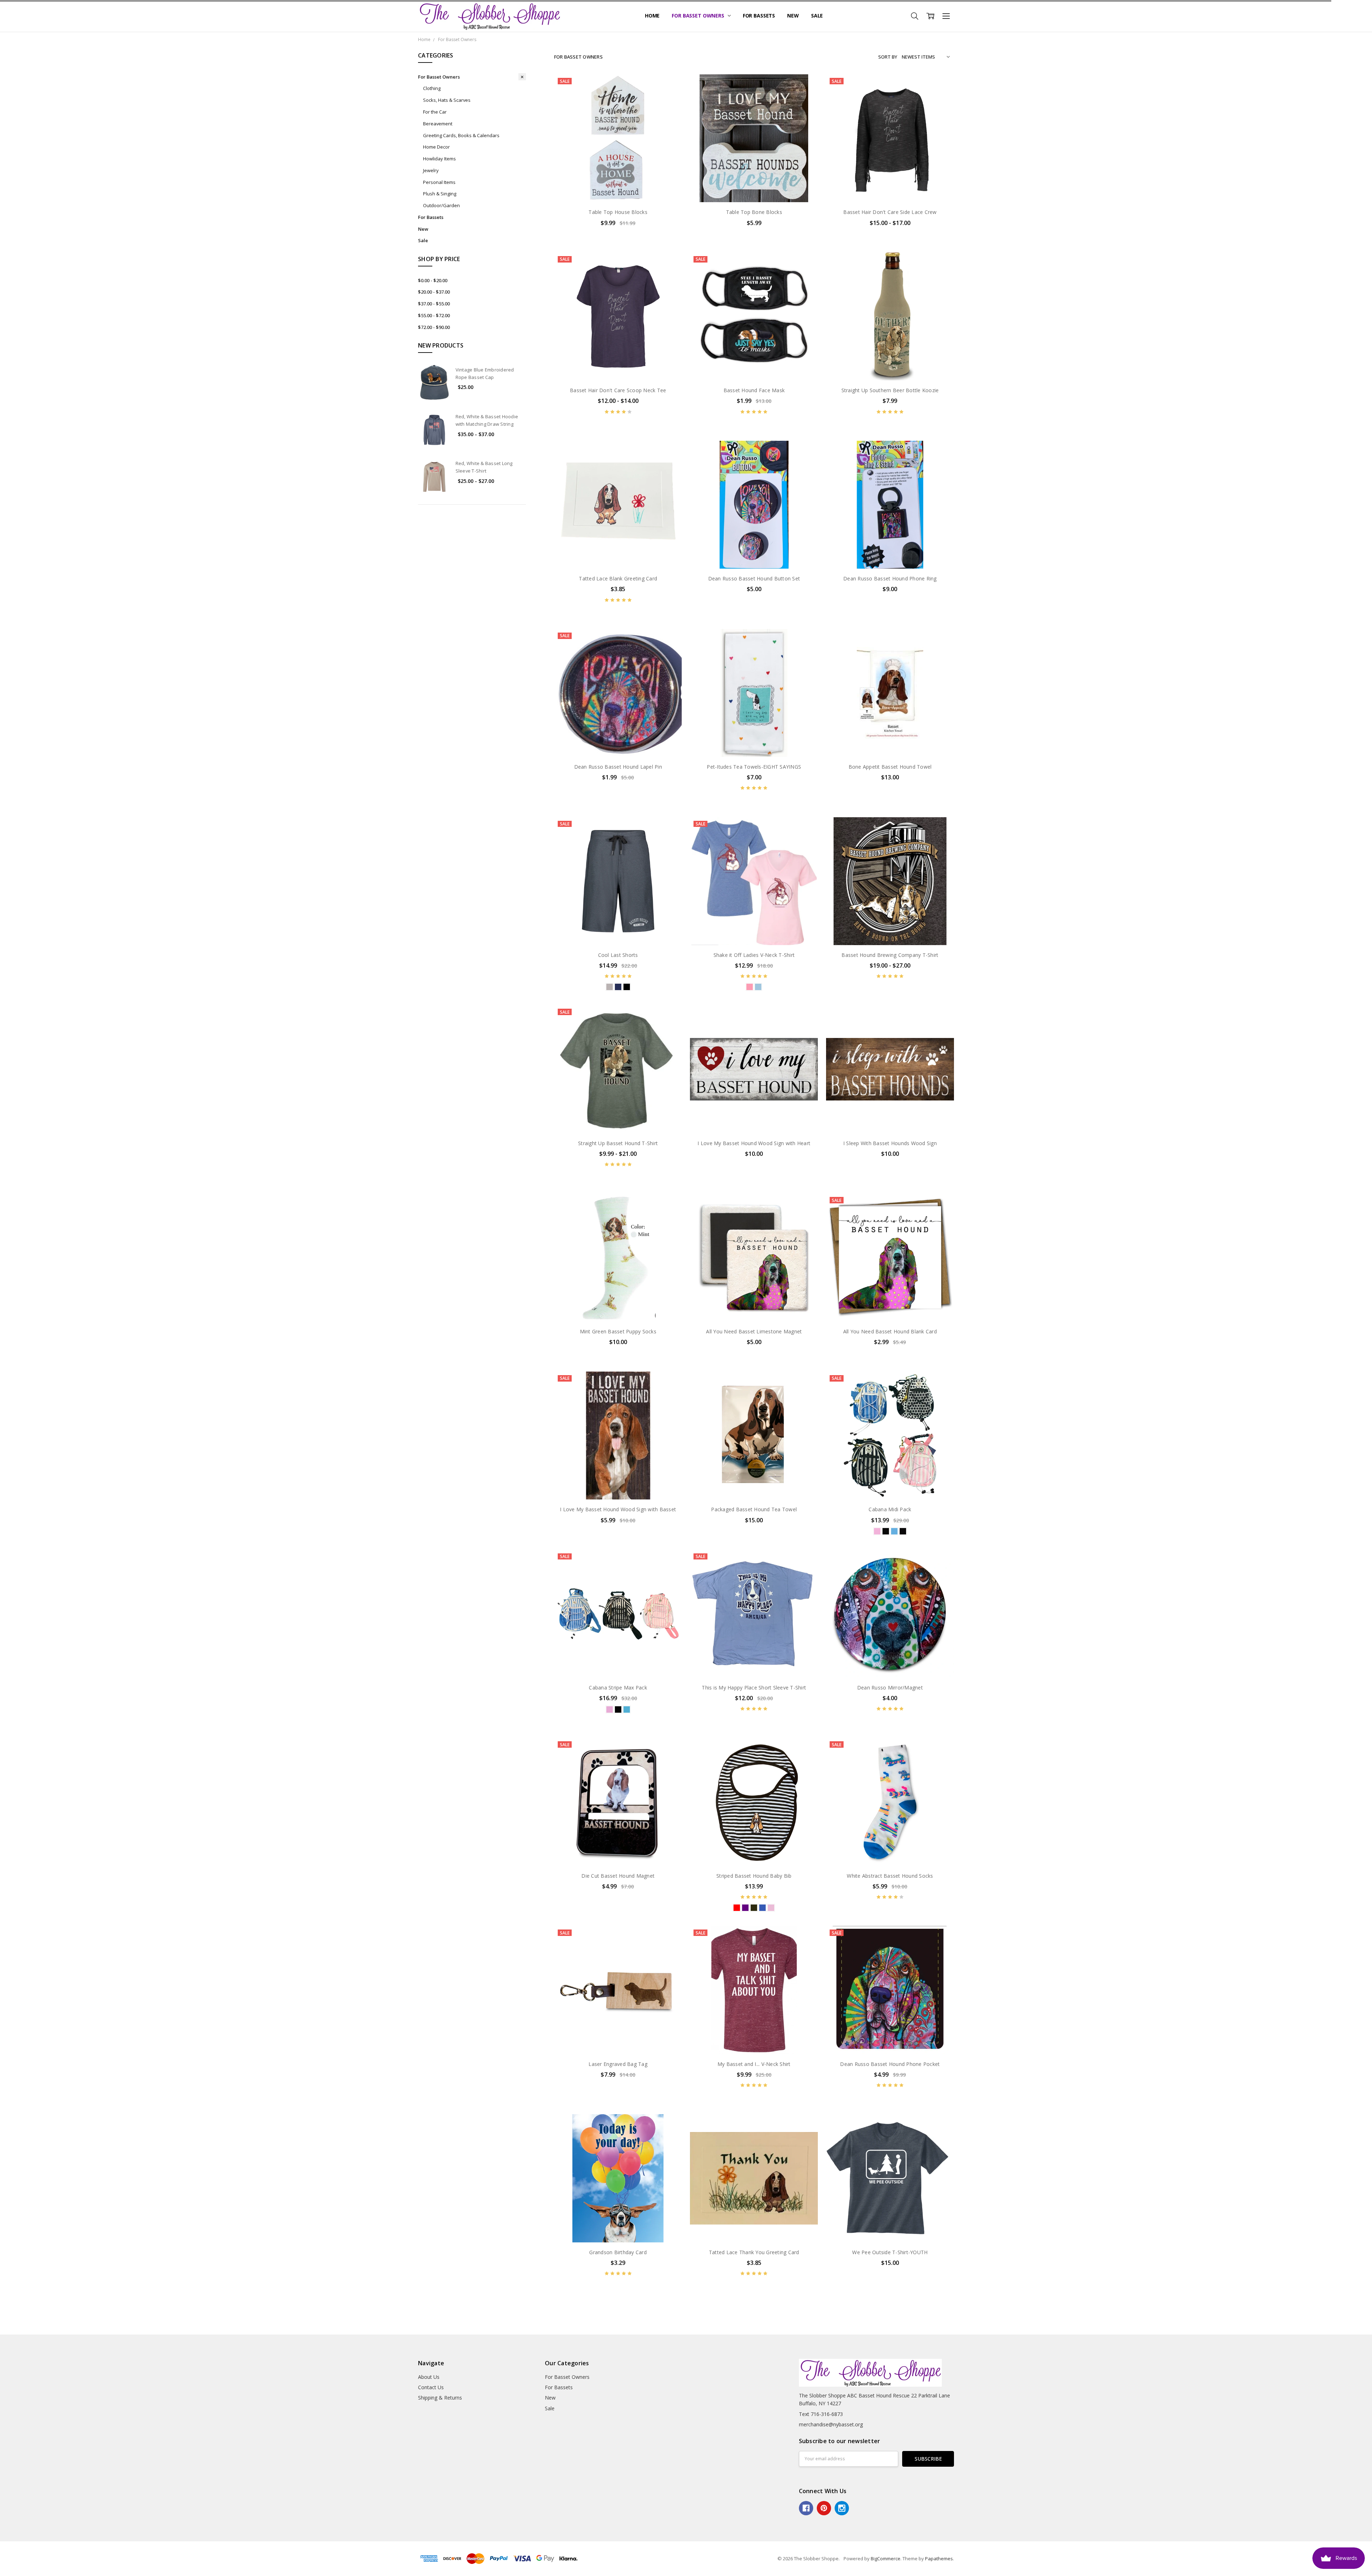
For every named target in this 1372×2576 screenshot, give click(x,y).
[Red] (737, 1908)
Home (652, 16)
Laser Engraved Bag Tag (618, 2064)
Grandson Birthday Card (618, 2252)
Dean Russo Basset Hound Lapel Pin (618, 767)
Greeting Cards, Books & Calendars (461, 135)
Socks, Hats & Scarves (447, 100)
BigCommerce (886, 2558)
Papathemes (939, 2558)
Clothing (432, 88)
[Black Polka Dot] (903, 1531)
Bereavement (438, 124)
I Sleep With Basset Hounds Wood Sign (890, 1143)
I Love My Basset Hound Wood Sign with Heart (754, 1143)
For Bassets (759, 16)
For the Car (435, 112)
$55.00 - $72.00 (434, 315)
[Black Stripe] (886, 1531)
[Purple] (745, 1908)
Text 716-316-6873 (821, 2414)
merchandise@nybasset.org (831, 2424)
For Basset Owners (699, 16)
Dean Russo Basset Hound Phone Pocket (890, 2064)
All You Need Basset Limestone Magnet (754, 1331)
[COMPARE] (669, 98)
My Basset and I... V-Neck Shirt (754, 2064)
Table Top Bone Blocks (754, 212)
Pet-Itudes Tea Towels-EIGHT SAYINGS (754, 767)
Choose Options (618, 187)
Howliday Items (439, 159)
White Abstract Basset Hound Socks (890, 1876)
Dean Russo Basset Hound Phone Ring (890, 578)
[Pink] (750, 987)
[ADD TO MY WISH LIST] (669, 110)
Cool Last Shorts (618, 955)
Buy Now (890, 366)
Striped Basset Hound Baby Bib (754, 1876)
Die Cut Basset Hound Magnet (618, 1876)
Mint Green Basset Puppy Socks (618, 1331)
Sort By (888, 57)
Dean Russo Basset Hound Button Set (754, 578)
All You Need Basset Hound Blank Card (890, 1331)
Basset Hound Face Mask (754, 390)
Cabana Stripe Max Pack (618, 1688)
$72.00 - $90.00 (434, 327)
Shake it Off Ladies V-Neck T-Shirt (754, 955)
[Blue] (618, 987)
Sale (817, 16)
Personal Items (439, 182)
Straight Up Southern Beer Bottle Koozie (890, 390)
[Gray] (610, 987)
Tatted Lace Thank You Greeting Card (754, 2252)
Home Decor (436, 147)
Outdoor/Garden (441, 205)
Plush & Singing (440, 194)
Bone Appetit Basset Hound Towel (890, 767)
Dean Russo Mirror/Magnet (890, 1688)
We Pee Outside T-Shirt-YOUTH (890, 2252)
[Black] (627, 987)
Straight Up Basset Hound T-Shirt (618, 1143)
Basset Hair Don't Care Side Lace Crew (890, 212)
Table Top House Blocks (618, 212)
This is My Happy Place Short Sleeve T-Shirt (754, 1688)
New (793, 16)
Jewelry (431, 170)
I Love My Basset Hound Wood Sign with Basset (618, 1509)
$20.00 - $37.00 (434, 292)
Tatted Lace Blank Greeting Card (618, 578)
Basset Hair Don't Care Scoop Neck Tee (618, 390)
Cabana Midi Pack (890, 1509)
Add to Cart (890, 350)
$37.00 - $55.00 (434, 304)
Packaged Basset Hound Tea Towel (754, 1509)
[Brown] (754, 1908)
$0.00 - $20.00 (433, 280)
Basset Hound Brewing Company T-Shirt (890, 955)
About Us (429, 2377)
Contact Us (431, 2387)
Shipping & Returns (440, 2398)
